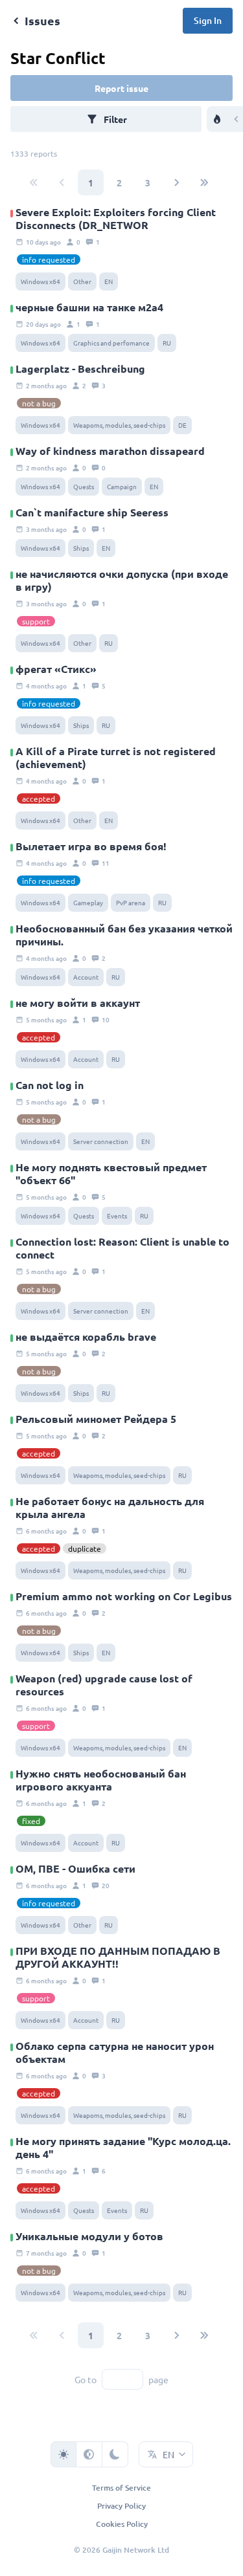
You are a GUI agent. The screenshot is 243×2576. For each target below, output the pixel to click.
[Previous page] (62, 182)
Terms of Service (121, 2488)
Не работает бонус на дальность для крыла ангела (110, 1508)
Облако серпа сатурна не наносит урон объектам (115, 2053)
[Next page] (176, 182)
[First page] (34, 182)
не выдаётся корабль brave (86, 1337)
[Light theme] (64, 2454)
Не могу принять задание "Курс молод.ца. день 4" (123, 2148)
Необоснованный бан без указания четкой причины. (124, 935)
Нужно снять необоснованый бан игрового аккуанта (101, 1780)
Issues (42, 20)
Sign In (208, 20)
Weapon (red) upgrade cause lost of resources (104, 1685)
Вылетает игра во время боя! (91, 846)
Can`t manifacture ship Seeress (92, 512)
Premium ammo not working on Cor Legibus (124, 1596)
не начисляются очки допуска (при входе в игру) (122, 580)
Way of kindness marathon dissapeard (110, 451)
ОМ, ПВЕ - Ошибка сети (75, 1869)
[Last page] (205, 182)
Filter (115, 119)
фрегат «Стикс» (56, 669)
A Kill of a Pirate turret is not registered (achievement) (116, 758)
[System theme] (89, 2454)
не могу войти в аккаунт (78, 1003)
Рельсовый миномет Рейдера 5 (96, 1419)
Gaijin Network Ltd (136, 2550)
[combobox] (166, 2454)
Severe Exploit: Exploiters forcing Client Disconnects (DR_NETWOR (116, 219)
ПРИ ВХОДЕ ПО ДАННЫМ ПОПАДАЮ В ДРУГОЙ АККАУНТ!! (118, 1957)
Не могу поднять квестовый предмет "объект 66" (111, 1174)
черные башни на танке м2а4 (89, 307)
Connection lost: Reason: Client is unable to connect (122, 1248)
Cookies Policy (122, 2524)
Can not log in (50, 1085)
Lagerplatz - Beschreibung (80, 369)
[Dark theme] (115, 2454)
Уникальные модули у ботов (89, 2236)
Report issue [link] (121, 88)
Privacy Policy (121, 2506)
